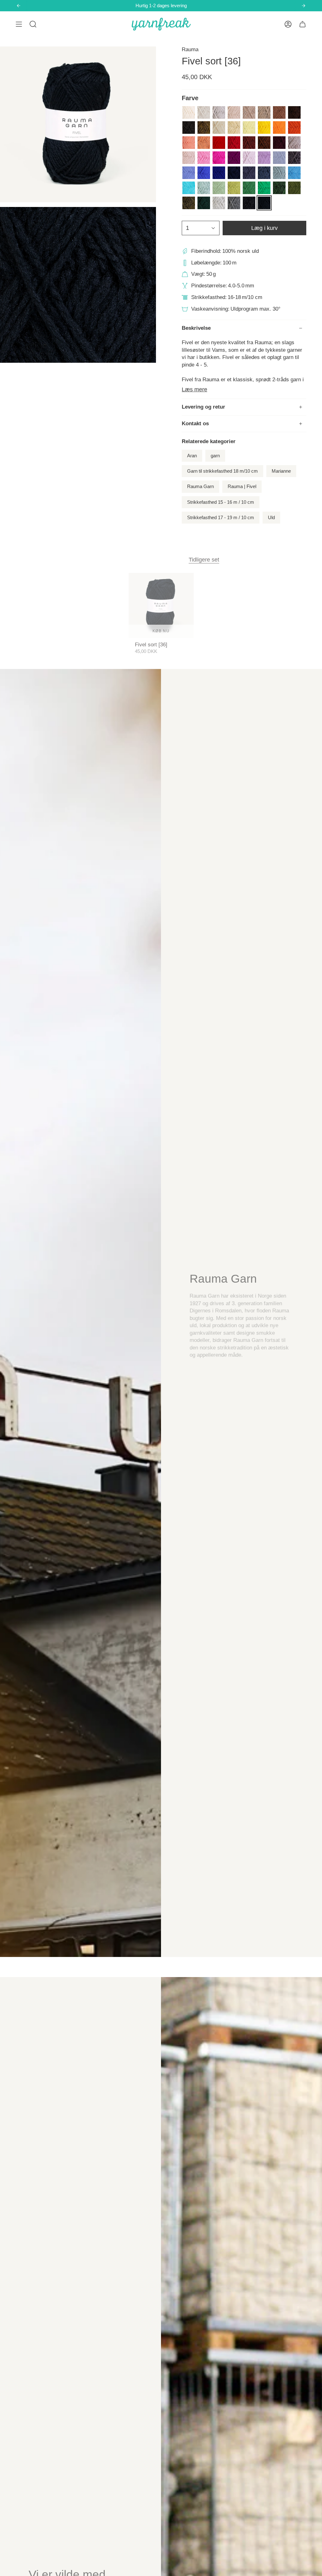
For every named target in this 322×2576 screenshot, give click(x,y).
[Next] (303, 6)
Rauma (190, 49)
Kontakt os (195, 424)
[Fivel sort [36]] (161, 605)
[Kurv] (303, 24)
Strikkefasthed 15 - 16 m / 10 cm (221, 502)
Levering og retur (203, 407)
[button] (33, 24)
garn (215, 456)
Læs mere (194, 389)
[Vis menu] (19, 24)
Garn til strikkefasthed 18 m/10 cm (222, 471)
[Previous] (19, 6)
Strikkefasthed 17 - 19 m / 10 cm (221, 518)
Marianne (281, 471)
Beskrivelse (196, 328)
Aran (192, 456)
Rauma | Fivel (242, 486)
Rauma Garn (200, 486)
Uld (271, 518)
